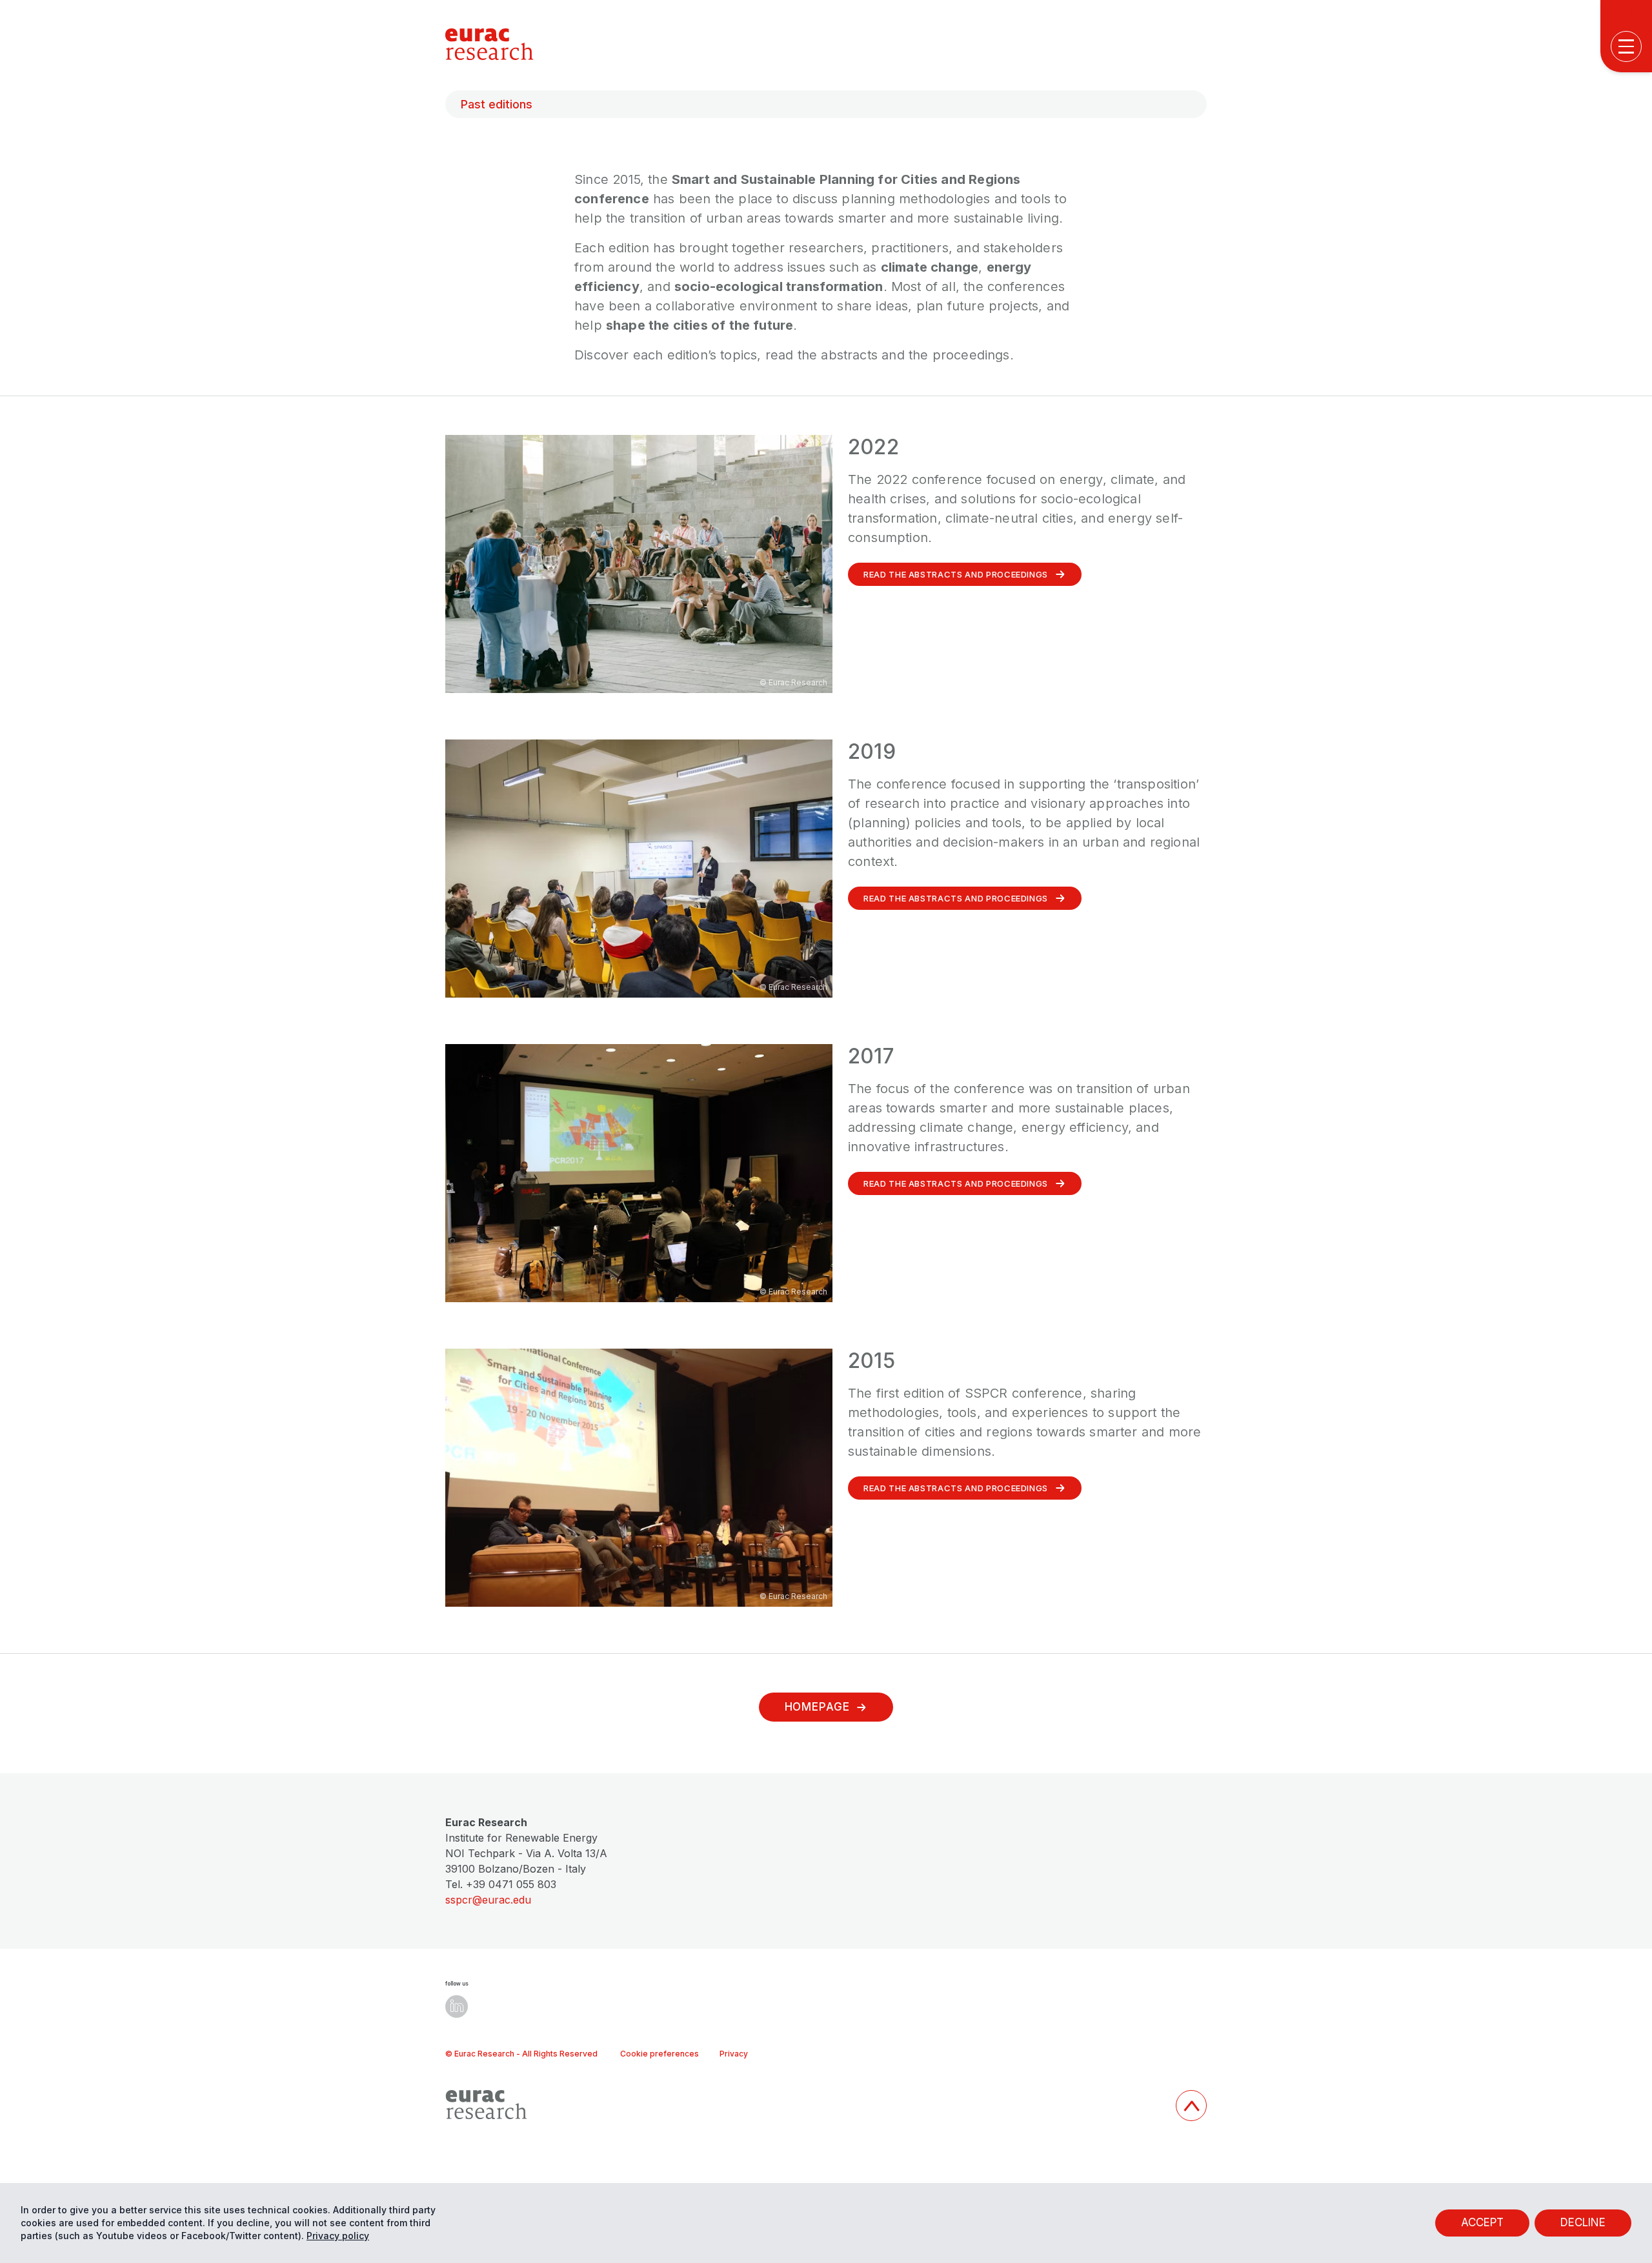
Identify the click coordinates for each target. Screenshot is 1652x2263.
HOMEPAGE (817, 1707)
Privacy (734, 2054)
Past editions (497, 104)
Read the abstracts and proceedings (956, 574)
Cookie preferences (660, 2054)
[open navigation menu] (1626, 46)
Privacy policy (338, 2236)
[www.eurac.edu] (805, 2105)
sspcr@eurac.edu (488, 1900)
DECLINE (1583, 2222)
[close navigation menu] (1630, 484)
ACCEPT (1482, 2222)
